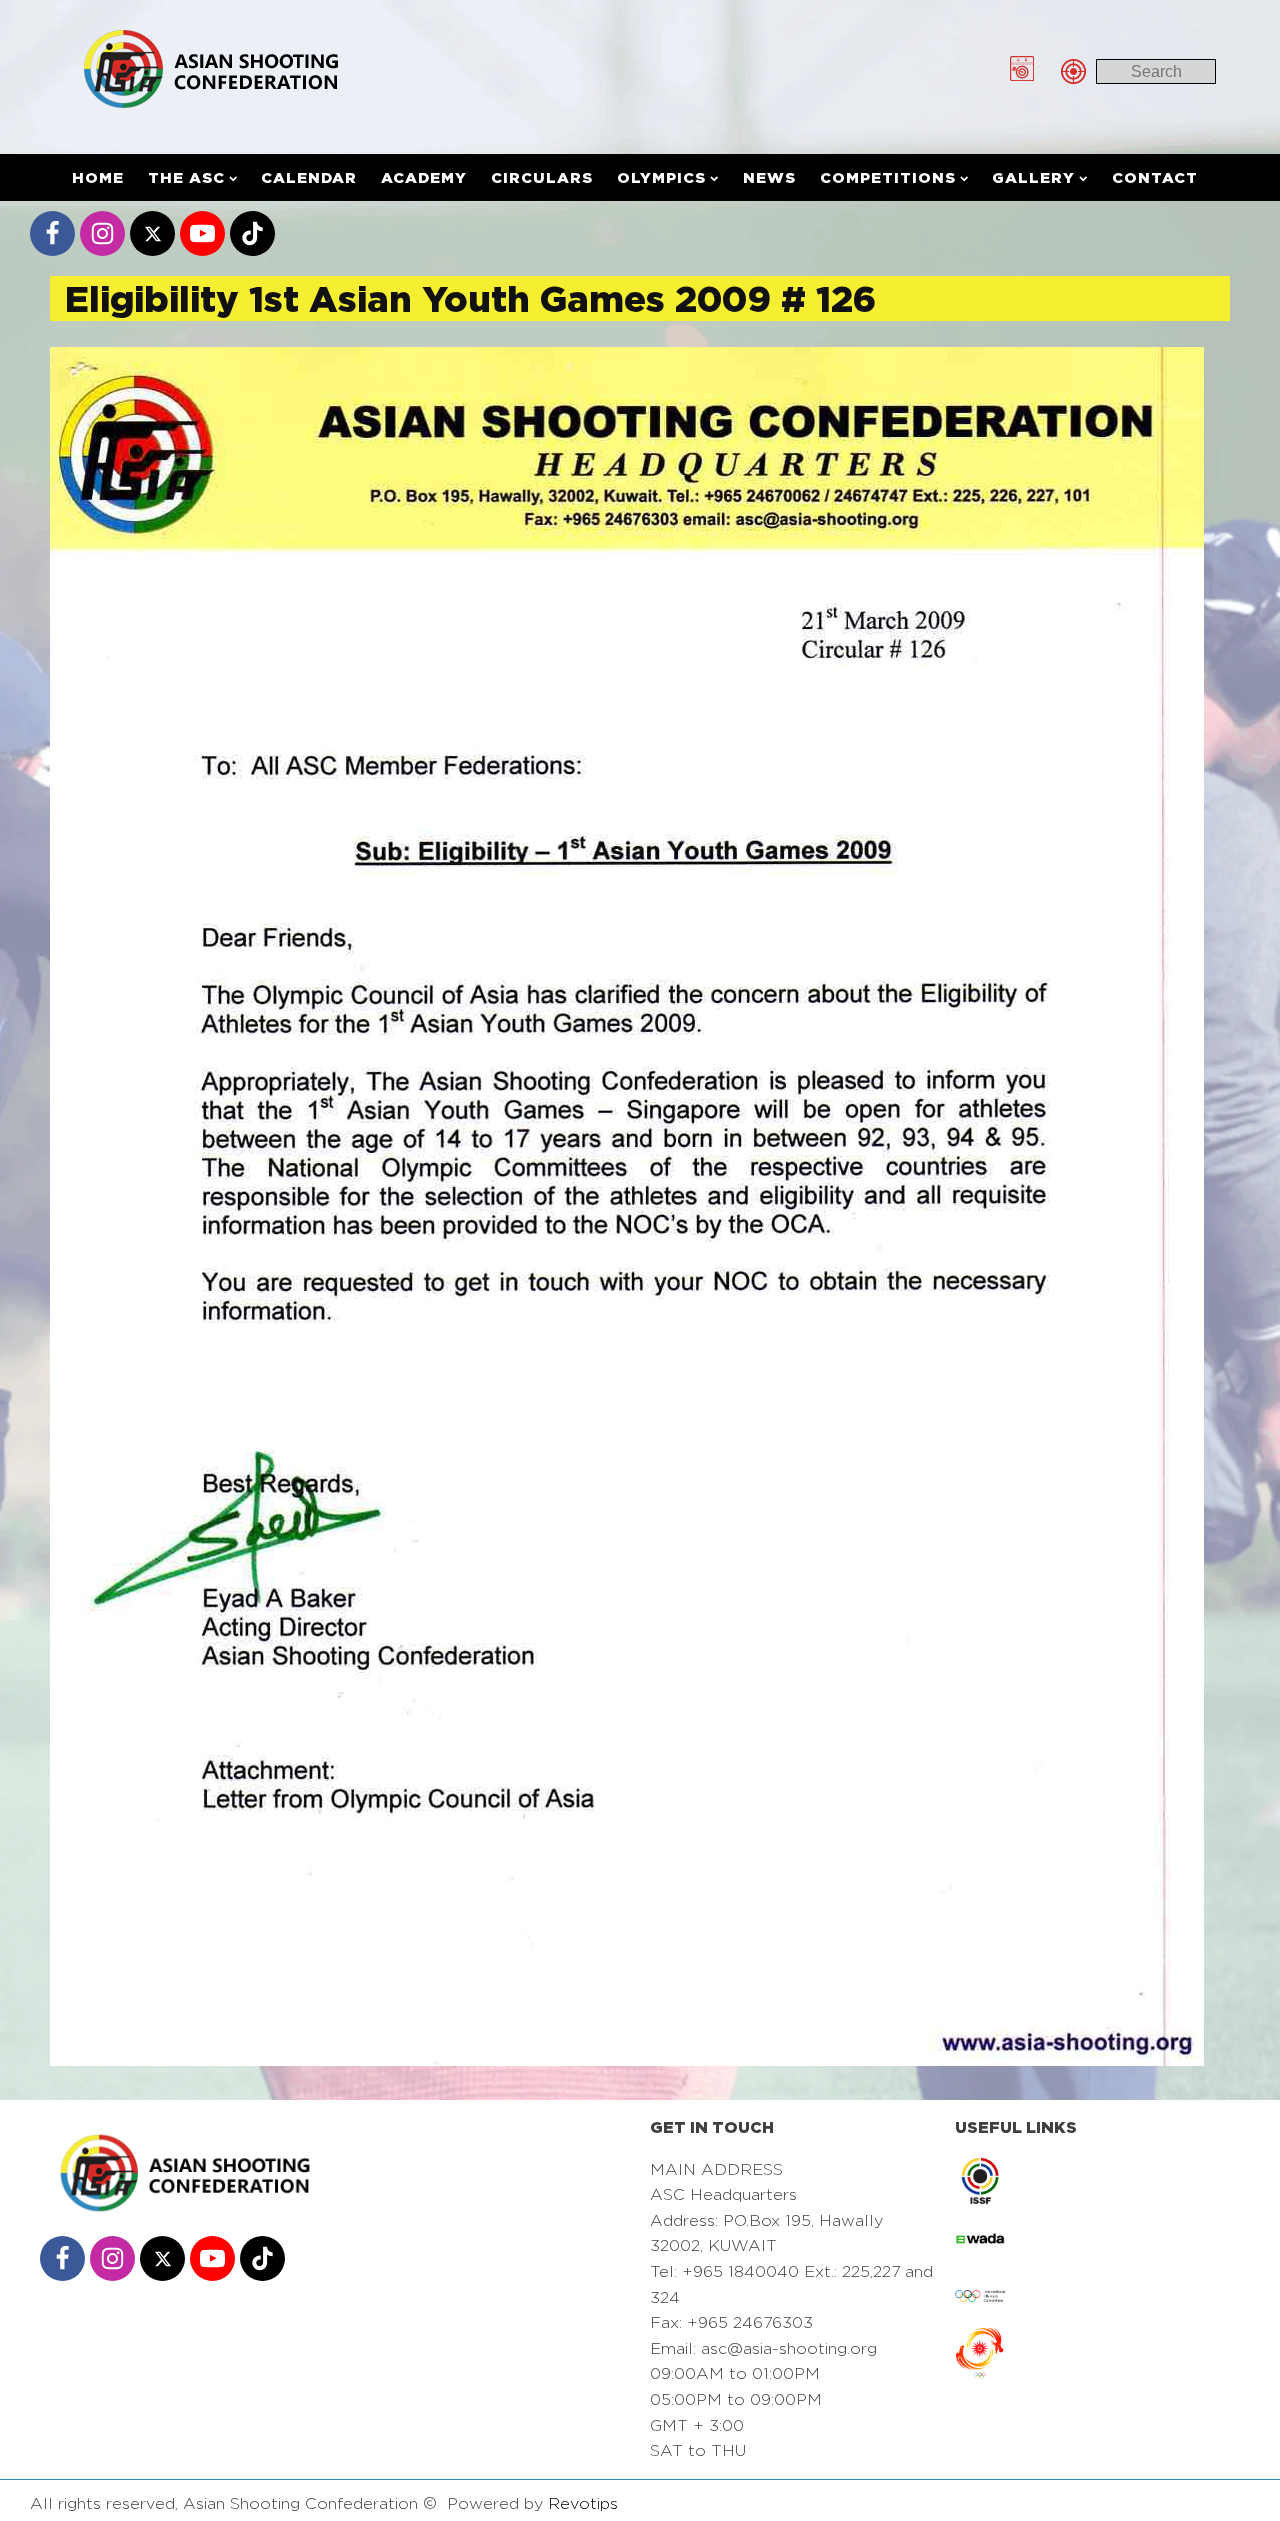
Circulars (542, 177)
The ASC (186, 177)
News (769, 177)
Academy (424, 177)
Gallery (1033, 177)
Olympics (661, 177)
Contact (1155, 177)
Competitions (888, 177)
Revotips (583, 2503)
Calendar (309, 177)
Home (98, 177)
